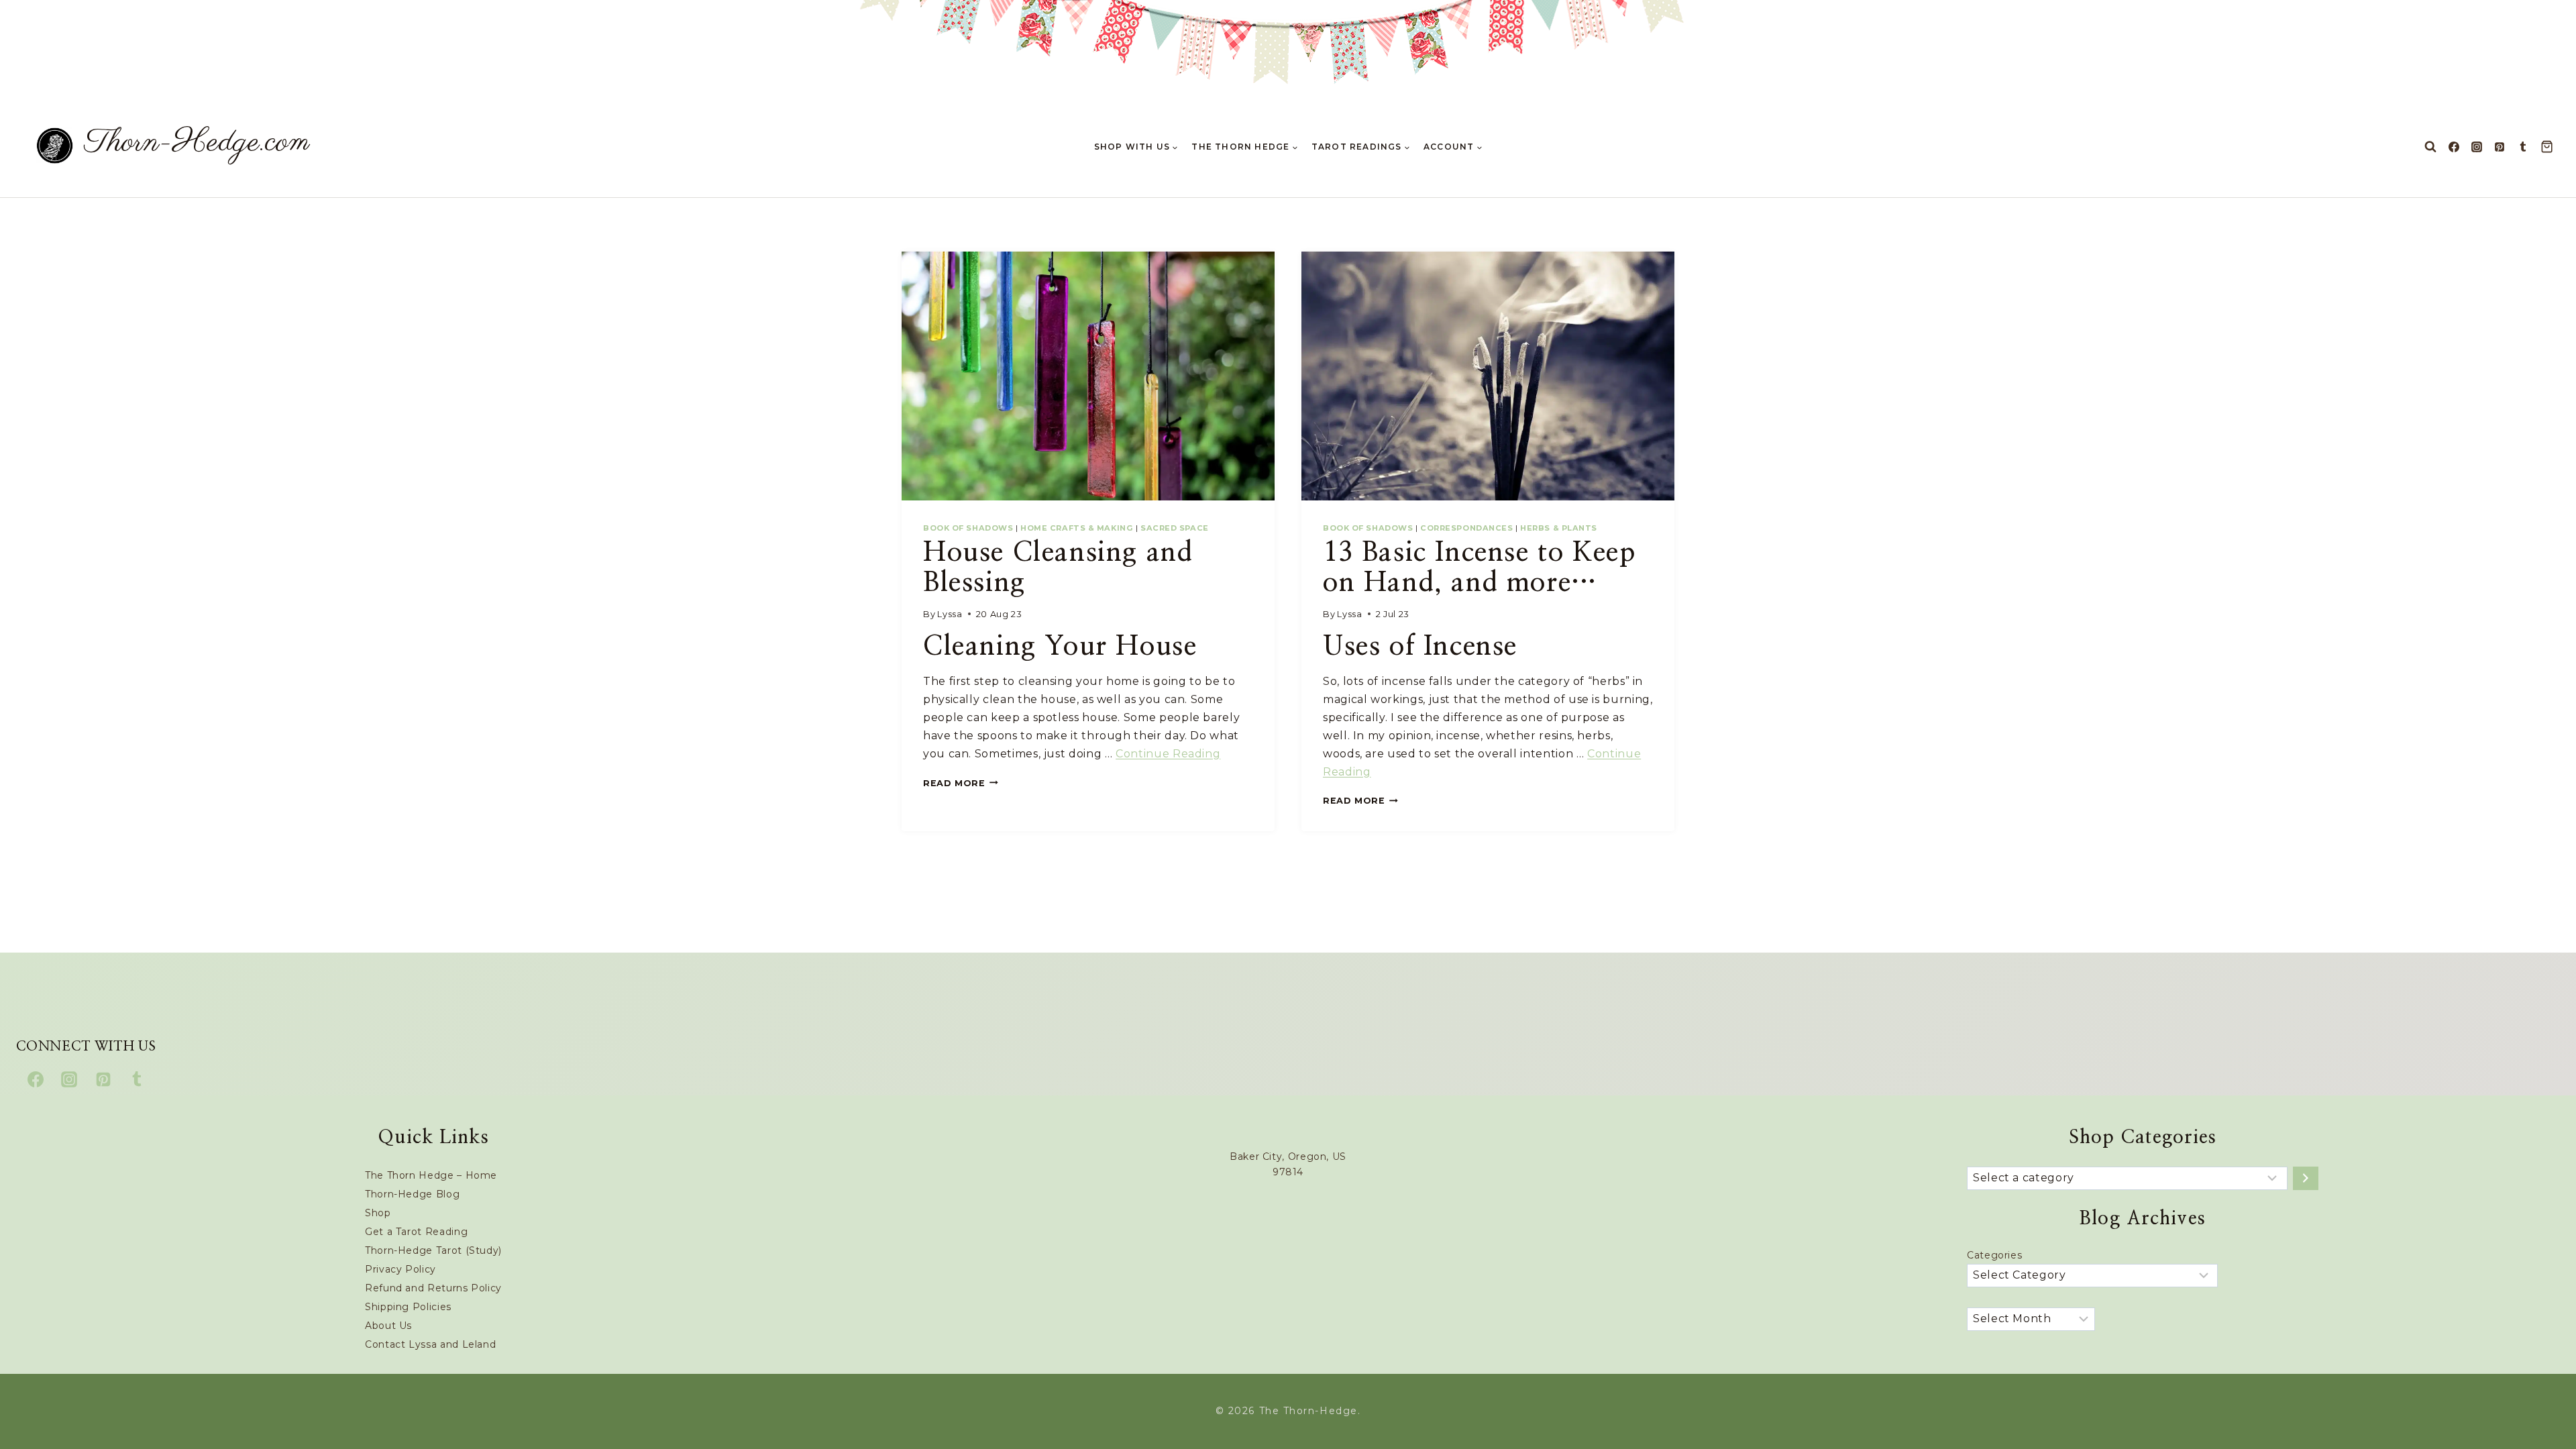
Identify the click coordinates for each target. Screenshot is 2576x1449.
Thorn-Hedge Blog (412, 1194)
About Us (388, 1326)
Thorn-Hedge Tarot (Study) (433, 1250)
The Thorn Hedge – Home (431, 1175)
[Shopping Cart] (2550, 147)
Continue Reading (1168, 754)
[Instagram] (2477, 147)
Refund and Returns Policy (433, 1288)
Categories (1994, 1255)
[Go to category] (2306, 1178)
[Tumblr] (2523, 147)
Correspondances (1466, 528)
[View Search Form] (2430, 147)
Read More (961, 783)
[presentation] (1088, 376)
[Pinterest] (2500, 147)
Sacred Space (1175, 528)
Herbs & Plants (1559, 528)
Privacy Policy (400, 1269)
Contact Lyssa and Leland (430, 1344)
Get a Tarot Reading (416, 1232)
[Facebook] (2454, 147)
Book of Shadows (968, 528)
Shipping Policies (408, 1307)
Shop (378, 1213)
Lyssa (950, 614)
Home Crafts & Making (1077, 528)
